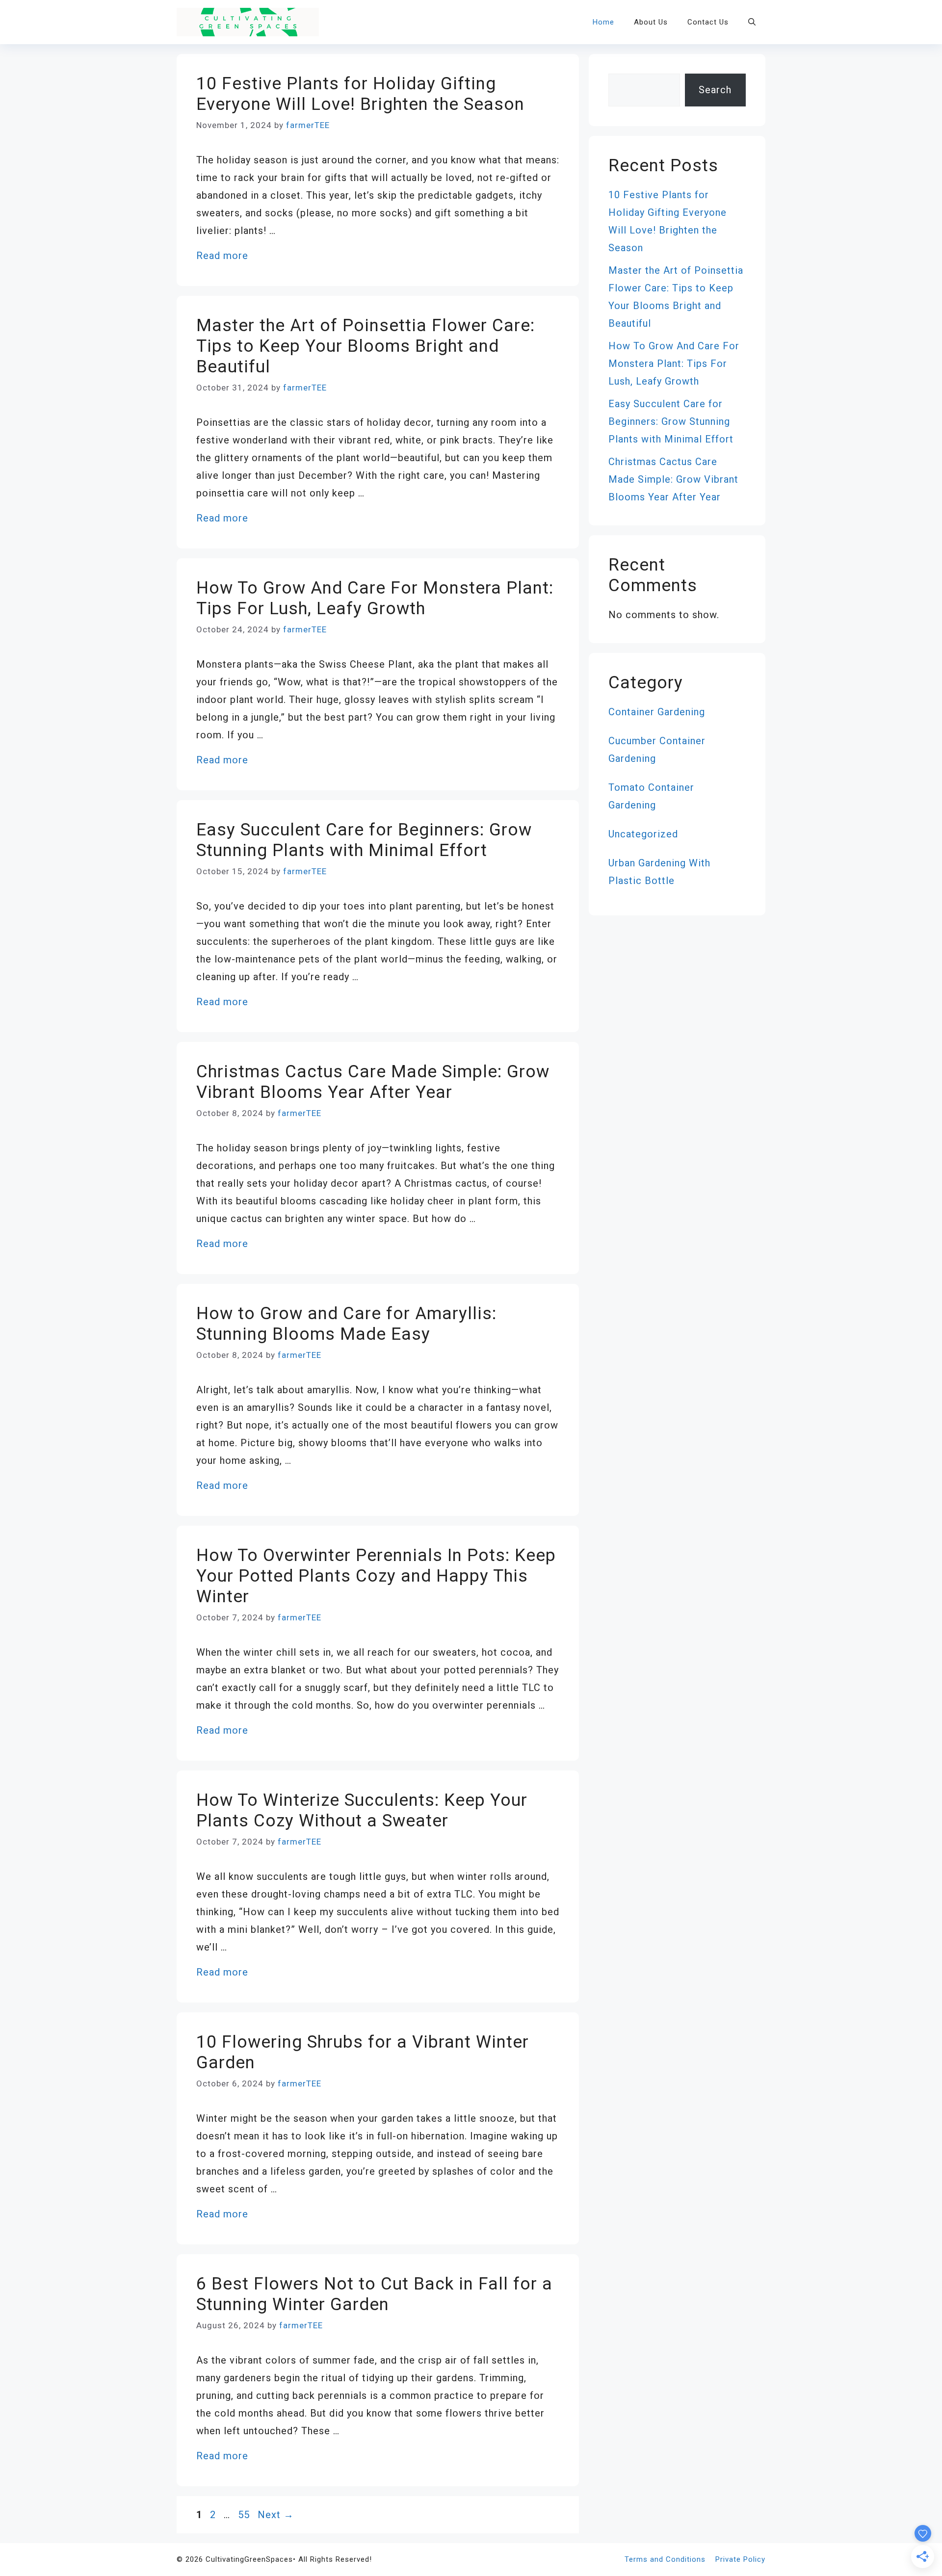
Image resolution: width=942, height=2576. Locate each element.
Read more (222, 256)
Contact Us (708, 22)
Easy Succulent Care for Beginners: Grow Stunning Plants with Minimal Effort (364, 840)
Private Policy (740, 2559)
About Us (651, 22)
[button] (752, 22)
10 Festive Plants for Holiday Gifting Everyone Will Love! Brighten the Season (360, 94)
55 (245, 2515)
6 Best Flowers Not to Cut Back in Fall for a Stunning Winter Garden (374, 2294)
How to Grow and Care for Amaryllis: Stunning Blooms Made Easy (346, 1324)
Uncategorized (643, 834)
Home (603, 22)
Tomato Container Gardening (651, 796)
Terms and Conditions (665, 2559)
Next (276, 2515)
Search (715, 90)
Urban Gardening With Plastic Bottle (659, 872)
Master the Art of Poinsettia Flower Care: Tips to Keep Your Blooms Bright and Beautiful (366, 346)
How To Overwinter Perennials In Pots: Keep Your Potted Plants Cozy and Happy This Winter (376, 1576)
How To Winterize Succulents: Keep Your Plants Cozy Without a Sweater (362, 1810)
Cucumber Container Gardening (657, 750)
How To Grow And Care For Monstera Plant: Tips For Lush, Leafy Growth (375, 598)
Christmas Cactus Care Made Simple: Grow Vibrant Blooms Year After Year (373, 1082)
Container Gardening (657, 712)
